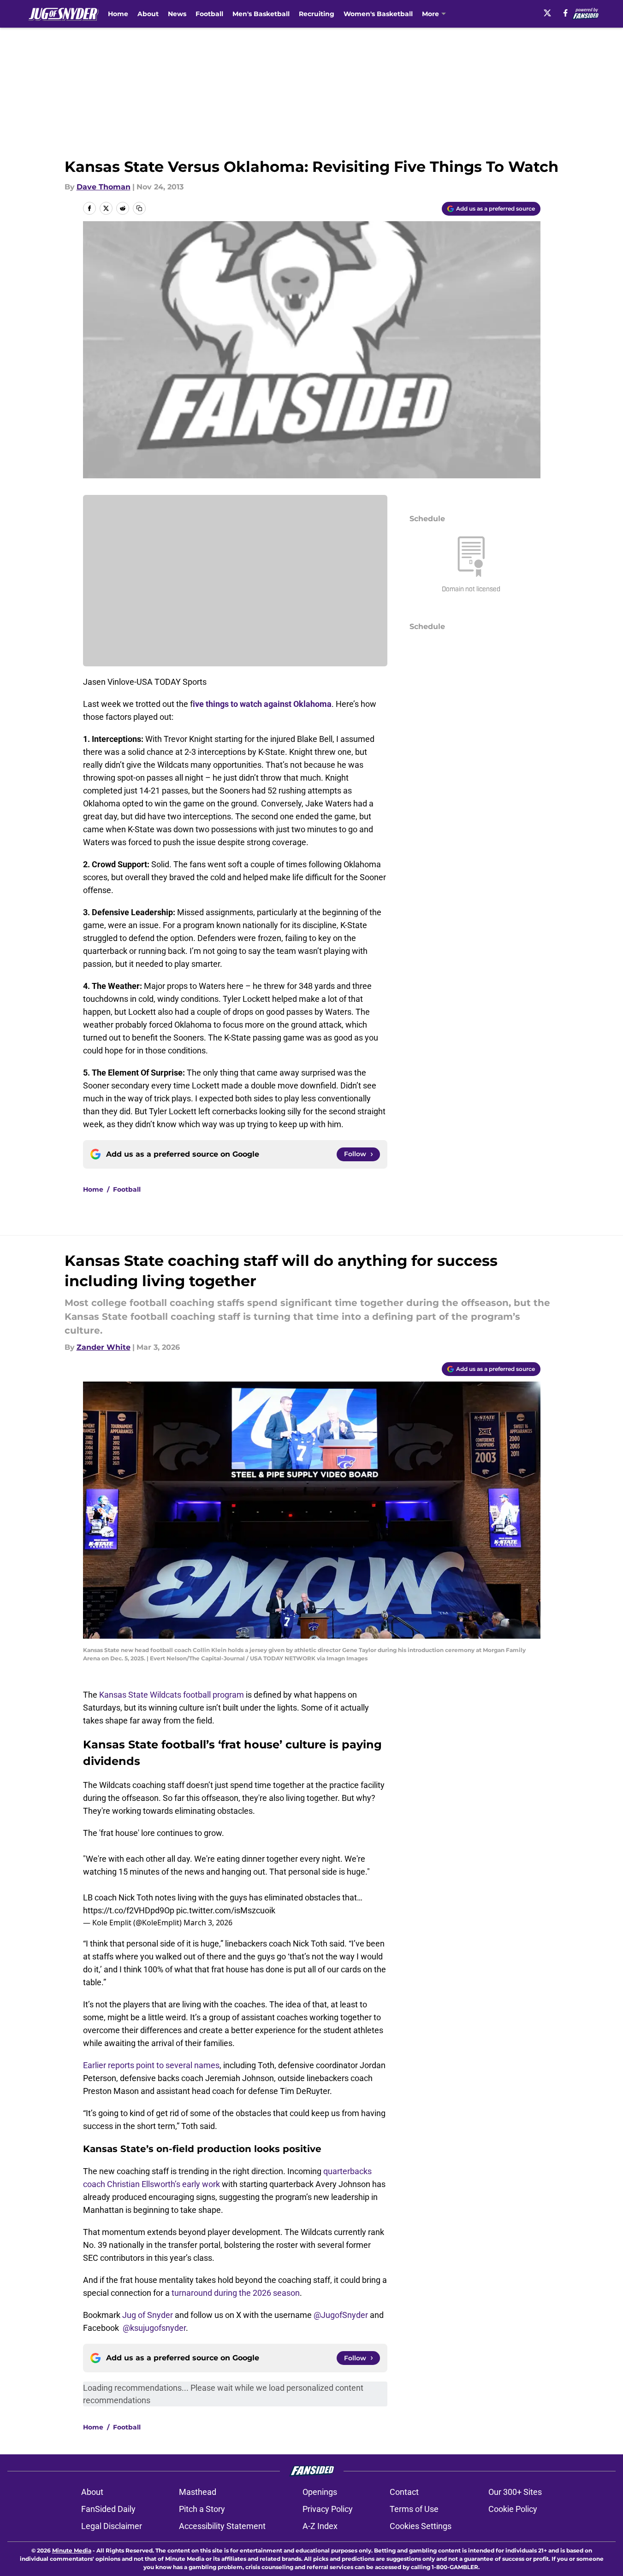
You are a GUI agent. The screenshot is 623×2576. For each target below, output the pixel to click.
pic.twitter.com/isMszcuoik (226, 1910)
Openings (320, 2492)
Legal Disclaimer (112, 2526)
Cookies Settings (421, 2526)
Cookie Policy (513, 2509)
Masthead (198, 2492)
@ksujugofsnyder (154, 2328)
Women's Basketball (378, 14)
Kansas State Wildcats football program (172, 1695)
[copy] (139, 208)
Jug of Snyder (148, 2315)
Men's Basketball (261, 14)
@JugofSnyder (341, 2315)
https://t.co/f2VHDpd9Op (129, 1910)
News (177, 14)
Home (118, 14)
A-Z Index (320, 2526)
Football (209, 14)
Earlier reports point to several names (151, 2065)
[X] (547, 13)
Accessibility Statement (222, 2526)
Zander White (104, 1347)
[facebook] (566, 13)
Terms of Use (414, 2509)
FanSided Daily (108, 2509)
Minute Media (72, 2550)
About (148, 14)
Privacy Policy (328, 2509)
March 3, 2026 (208, 1923)
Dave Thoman (104, 187)
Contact (404, 2492)
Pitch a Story (202, 2509)
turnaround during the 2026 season (236, 2293)
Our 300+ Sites (515, 2492)
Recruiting (317, 14)
